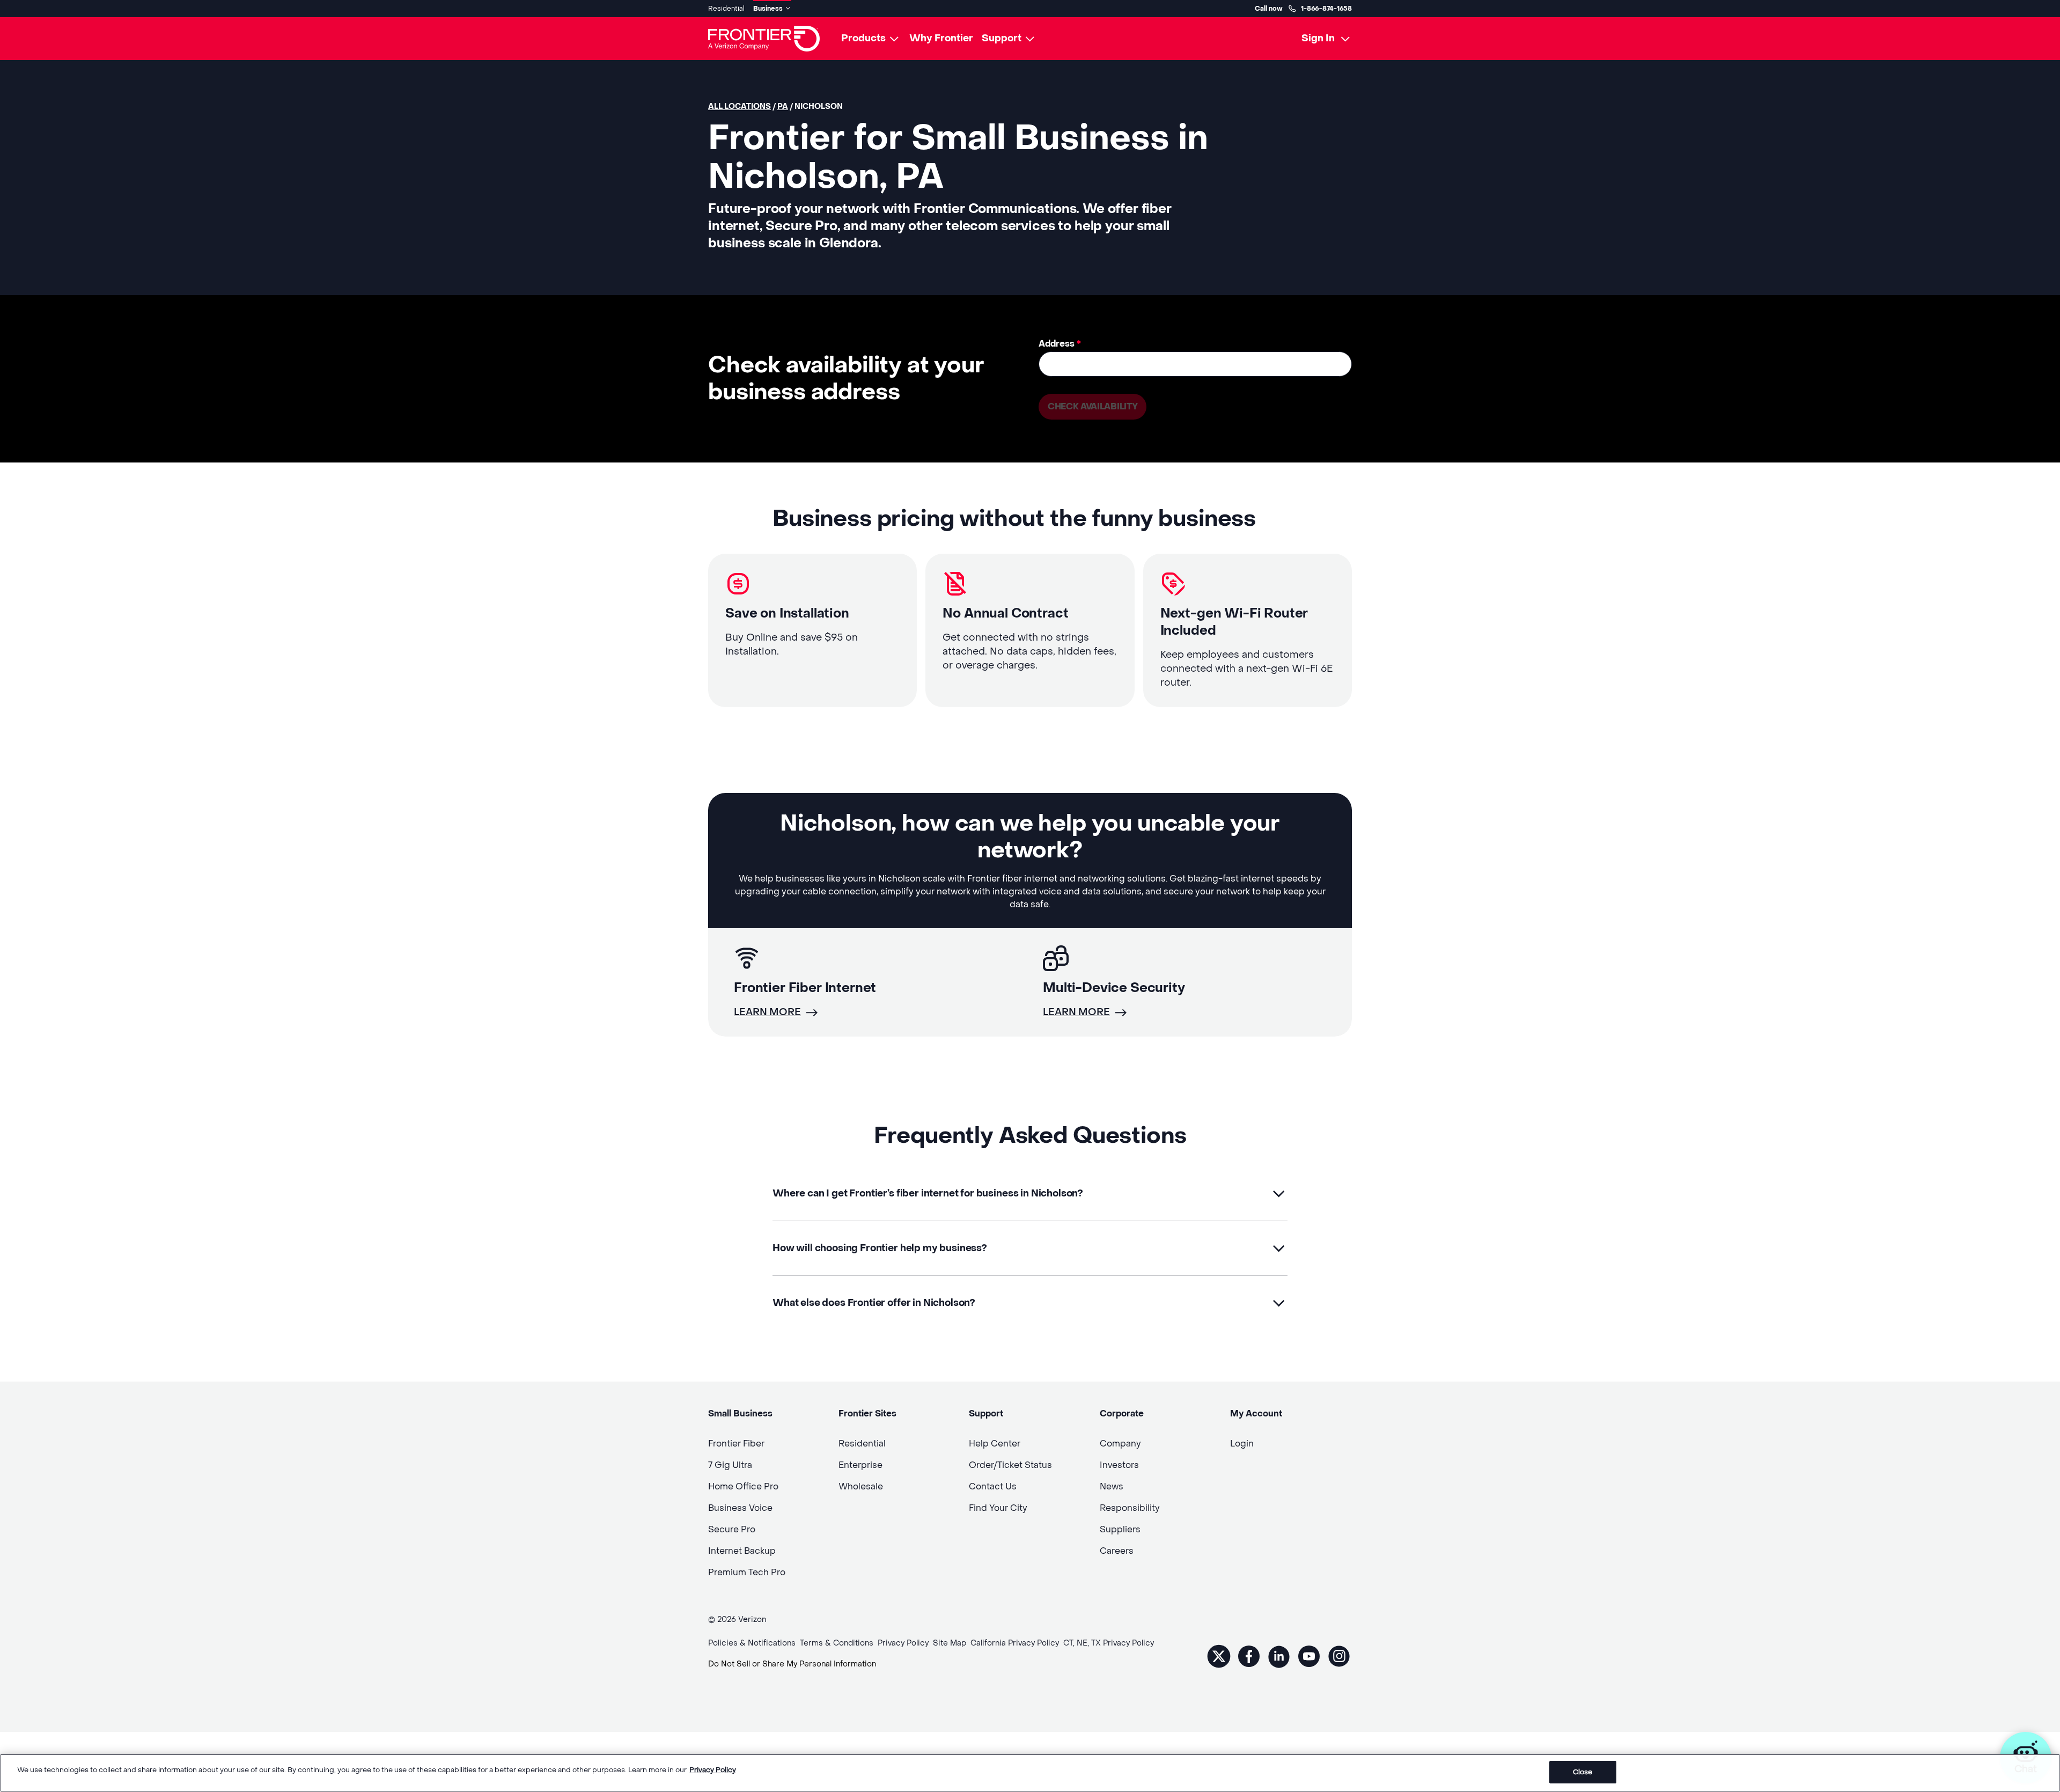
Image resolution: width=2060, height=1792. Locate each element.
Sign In (1318, 38)
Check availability (1092, 406)
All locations (740, 107)
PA (783, 107)
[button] (1030, 1194)
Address (1060, 344)
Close (1583, 1772)
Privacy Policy (713, 1770)
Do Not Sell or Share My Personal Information (792, 1664)
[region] (1030, 1773)
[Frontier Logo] (764, 39)
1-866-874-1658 (1326, 9)
